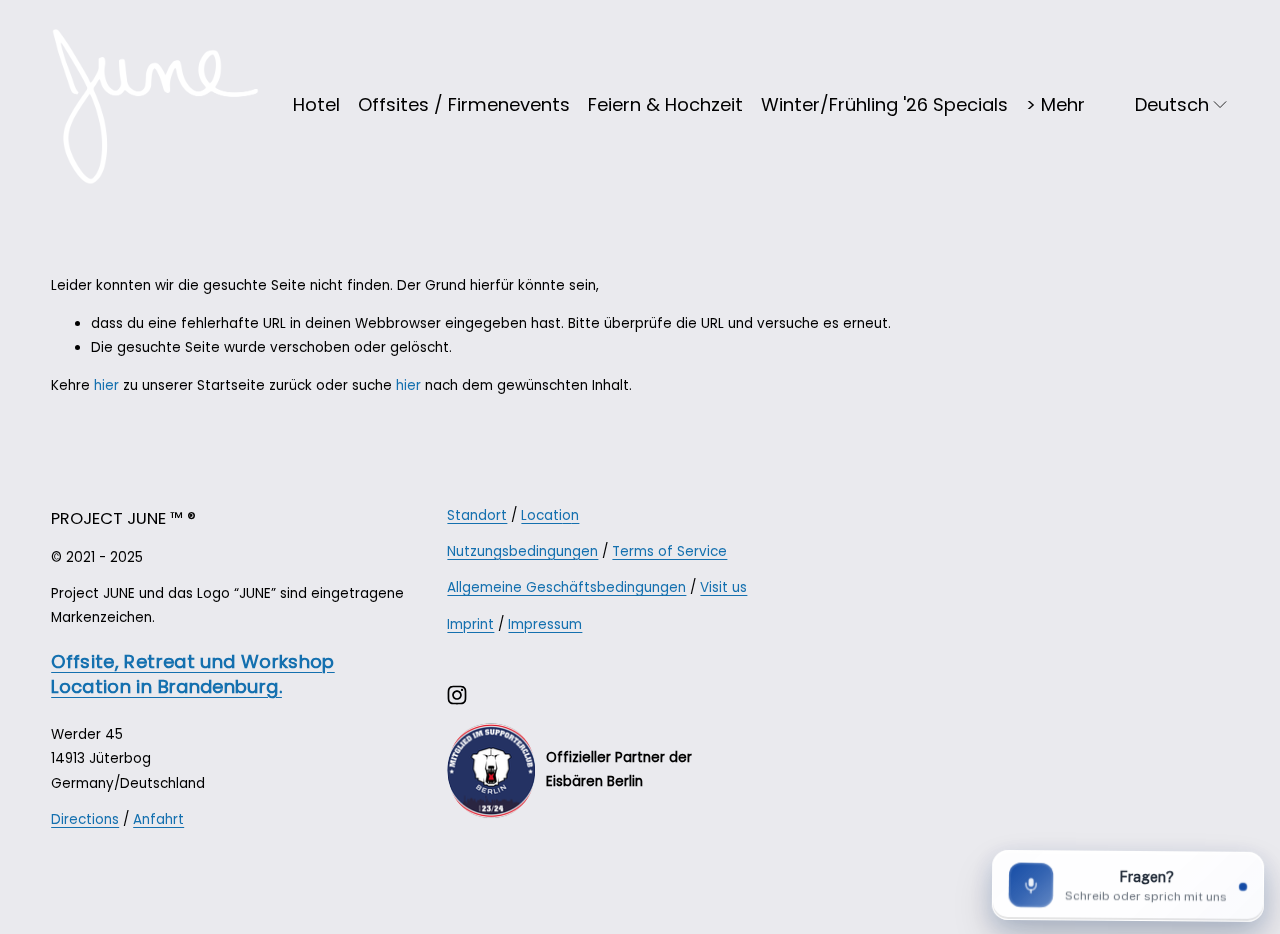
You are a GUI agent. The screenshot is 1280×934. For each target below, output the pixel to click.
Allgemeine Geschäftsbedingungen (566, 587)
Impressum (545, 624)
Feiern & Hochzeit (665, 104)
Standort (477, 515)
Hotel (316, 104)
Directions (85, 819)
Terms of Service (669, 551)
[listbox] (1170, 105)
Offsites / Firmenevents (464, 104)
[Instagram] (457, 695)
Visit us (723, 587)
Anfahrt (158, 819)
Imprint (470, 624)
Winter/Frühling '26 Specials (884, 104)
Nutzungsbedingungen (522, 551)
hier (106, 385)
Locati (541, 515)
